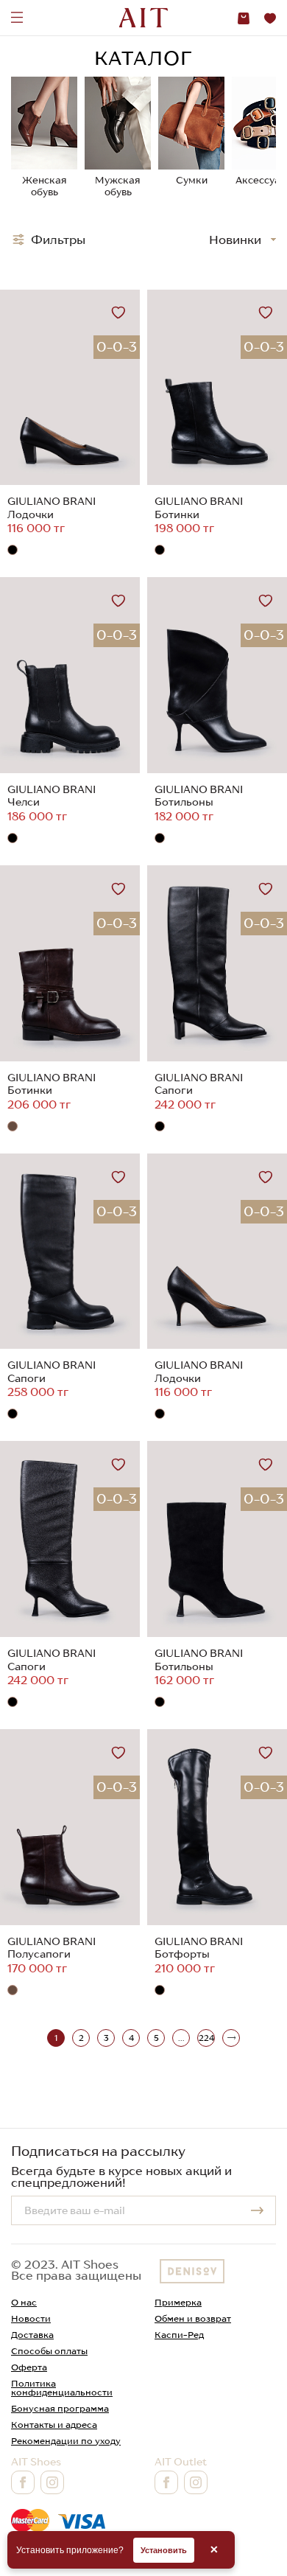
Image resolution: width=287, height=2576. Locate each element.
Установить (164, 2550)
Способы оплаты (49, 2351)
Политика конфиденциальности (62, 2388)
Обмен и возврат (193, 2318)
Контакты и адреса (54, 2425)
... (181, 2038)
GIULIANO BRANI (52, 501)
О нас (24, 2302)
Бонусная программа (60, 2408)
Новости (31, 2318)
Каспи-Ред (179, 2335)
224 (206, 2038)
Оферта (29, 2367)
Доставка (32, 2335)
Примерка (178, 2302)
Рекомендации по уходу (66, 2441)
